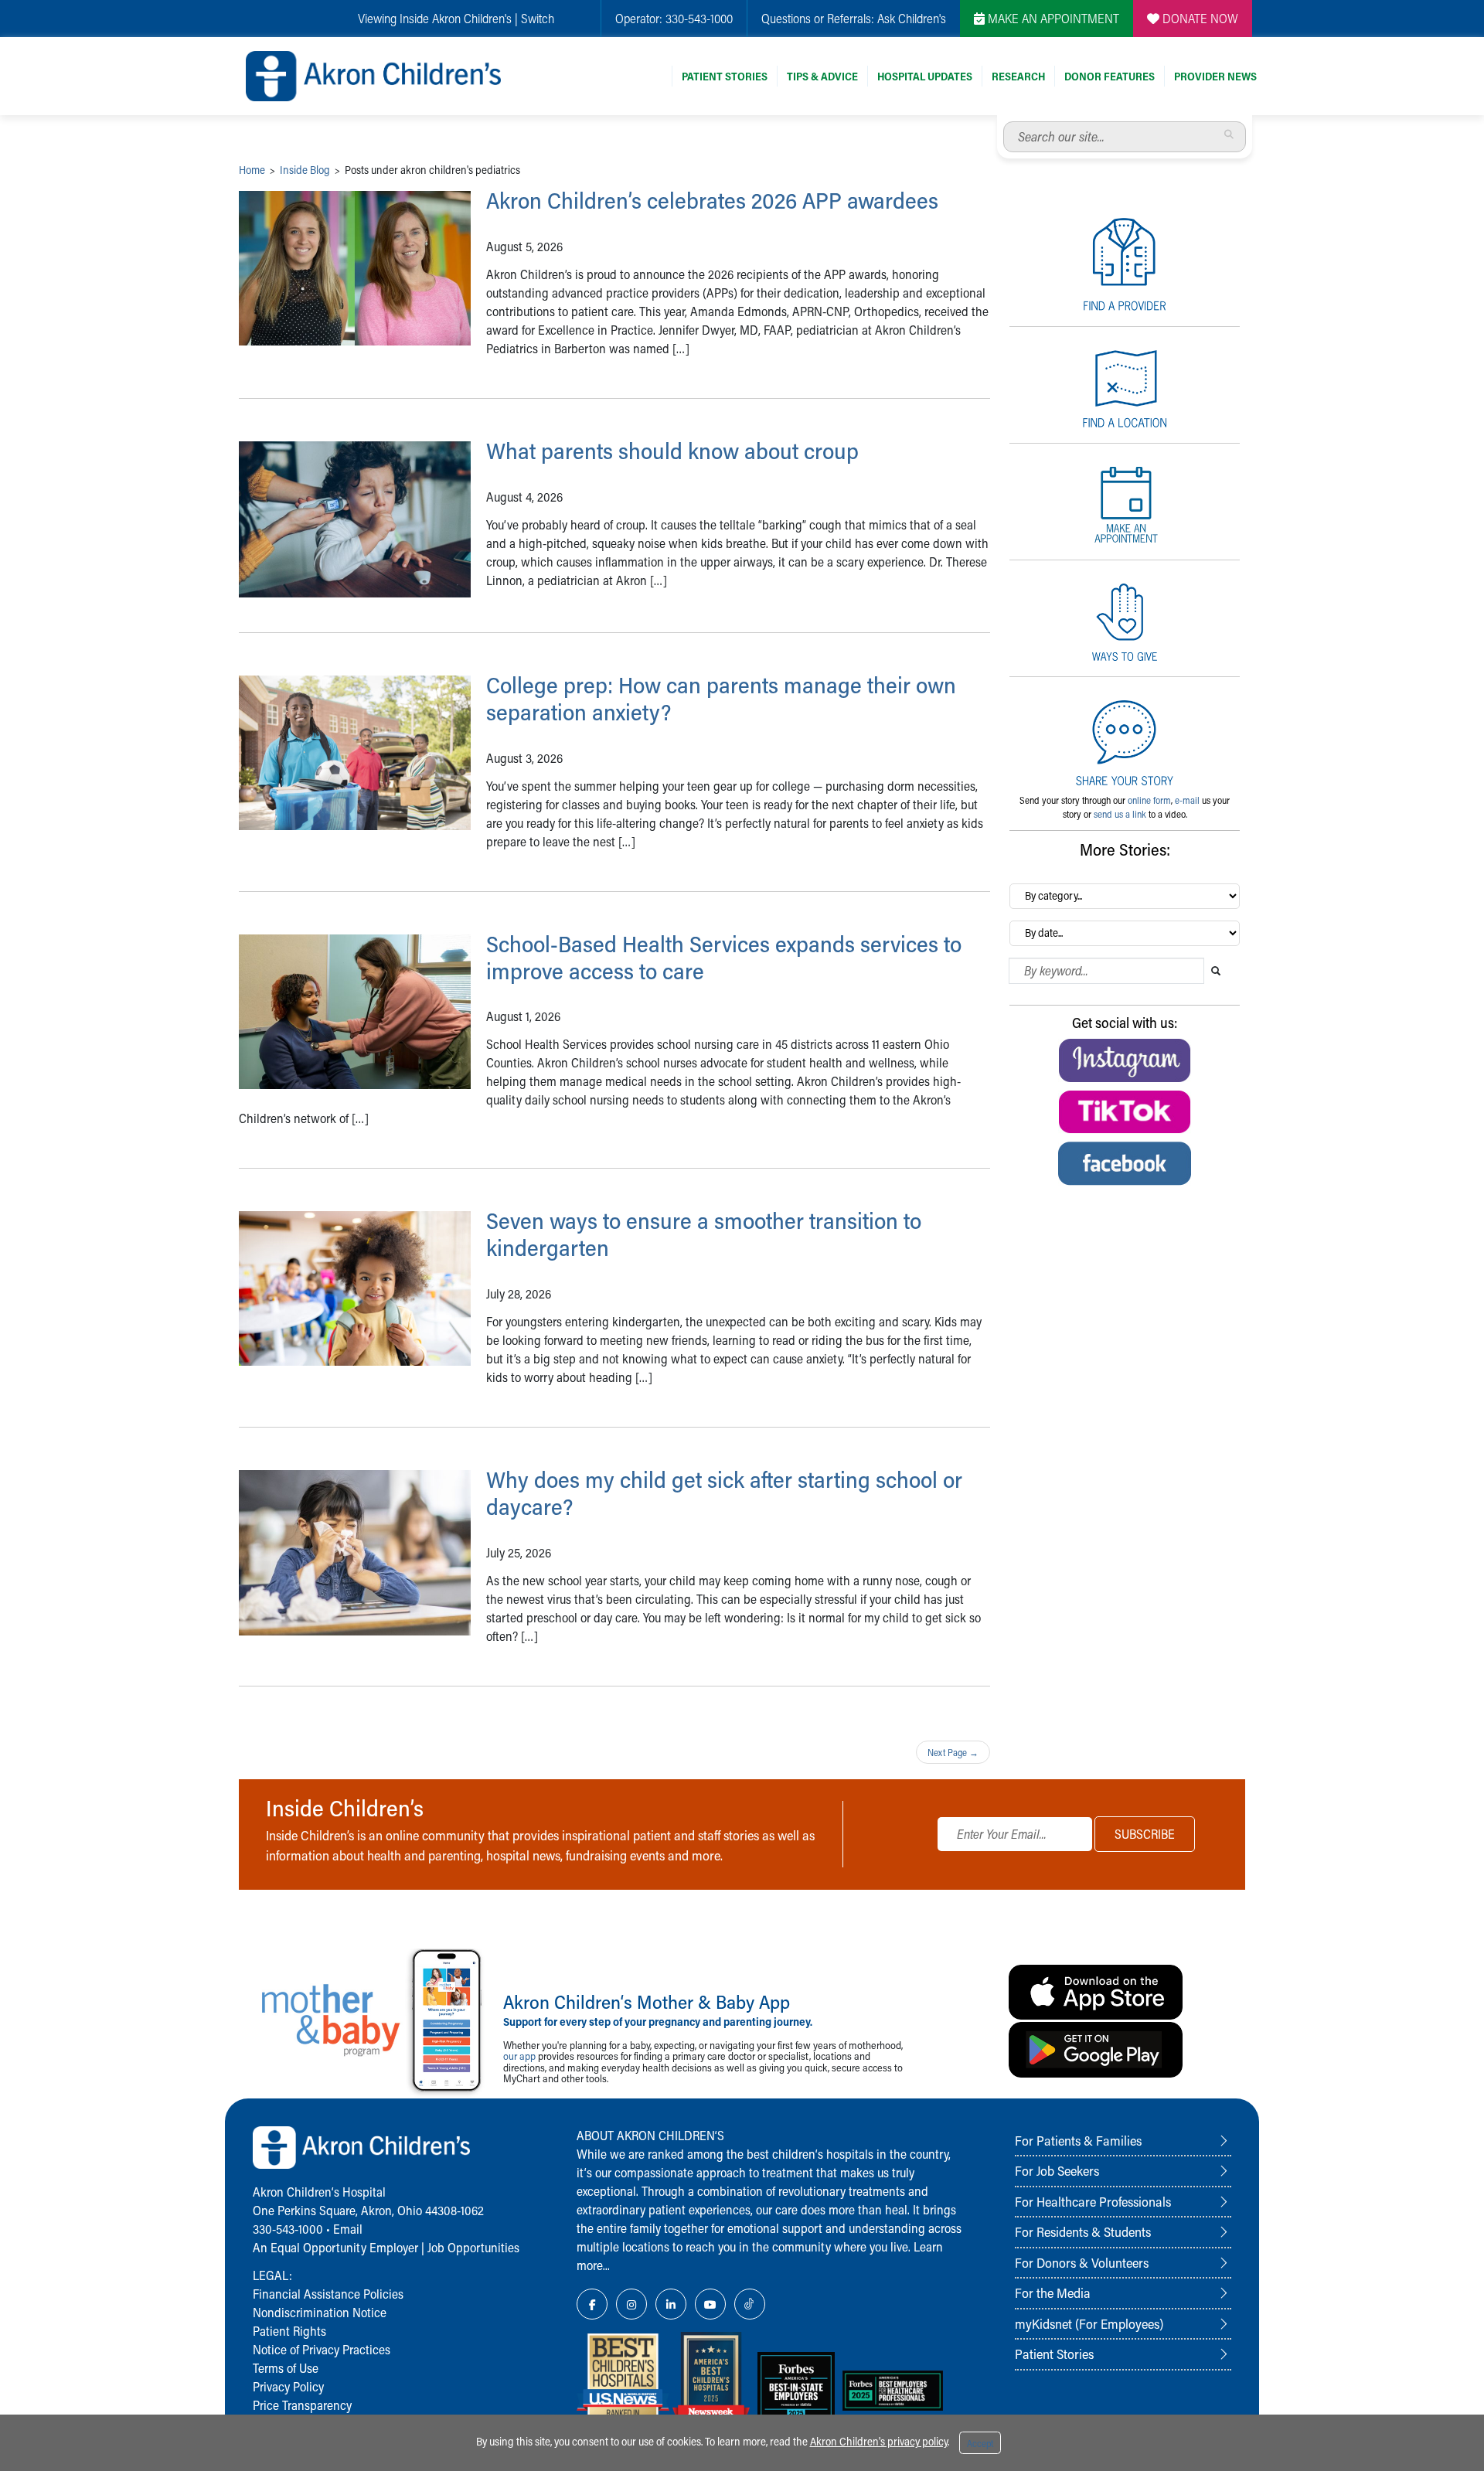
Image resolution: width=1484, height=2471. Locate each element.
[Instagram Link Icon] (631, 2304)
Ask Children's (912, 18)
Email (348, 2229)
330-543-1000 (699, 18)
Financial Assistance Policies (328, 2294)
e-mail (1187, 800)
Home (252, 170)
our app (519, 2056)
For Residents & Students (1083, 2231)
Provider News (1215, 76)
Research (1018, 76)
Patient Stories (725, 76)
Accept (980, 2443)
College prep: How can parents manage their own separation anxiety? (721, 698)
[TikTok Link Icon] (750, 2304)
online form (1149, 800)
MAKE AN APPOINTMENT (1052, 18)
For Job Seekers (1057, 2170)
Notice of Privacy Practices (322, 2349)
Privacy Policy (288, 2386)
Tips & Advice (822, 76)
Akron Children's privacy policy (879, 2441)
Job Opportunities (473, 2247)
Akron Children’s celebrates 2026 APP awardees (712, 200)
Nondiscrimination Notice (320, 2312)
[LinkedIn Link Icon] (671, 2304)
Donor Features (1110, 76)
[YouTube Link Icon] (710, 2304)
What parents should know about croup (672, 451)
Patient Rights (289, 2331)
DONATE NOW (1199, 18)
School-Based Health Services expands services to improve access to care (724, 957)
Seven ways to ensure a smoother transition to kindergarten (704, 1234)
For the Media (1053, 2292)
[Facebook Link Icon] (592, 2304)
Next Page (953, 1752)
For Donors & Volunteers (1082, 2262)
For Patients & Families (1078, 2140)
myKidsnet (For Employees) (1089, 2323)
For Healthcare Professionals (1093, 2201)
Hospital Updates (925, 76)
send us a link (1120, 814)
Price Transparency (302, 2405)
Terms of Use (286, 2368)
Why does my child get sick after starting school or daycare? (724, 1493)
